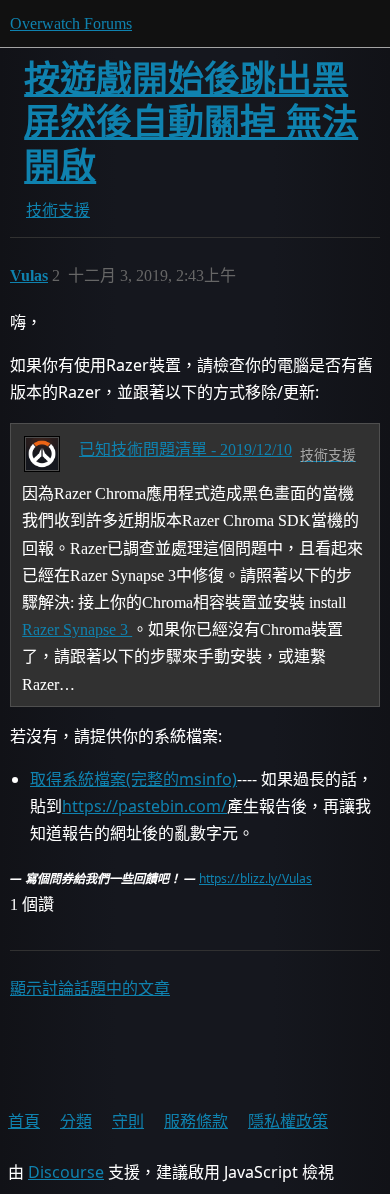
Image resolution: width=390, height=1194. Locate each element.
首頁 (24, 1121)
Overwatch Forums (71, 23)
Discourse (66, 1172)
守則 (128, 1121)
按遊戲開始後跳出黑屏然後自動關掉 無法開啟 (191, 122)
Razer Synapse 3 (77, 629)
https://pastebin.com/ (144, 806)
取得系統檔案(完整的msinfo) (133, 779)
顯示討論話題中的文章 (90, 988)
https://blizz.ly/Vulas (255, 878)
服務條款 (196, 1121)
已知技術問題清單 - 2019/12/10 (185, 449)
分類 (76, 1121)
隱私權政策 (288, 1121)
